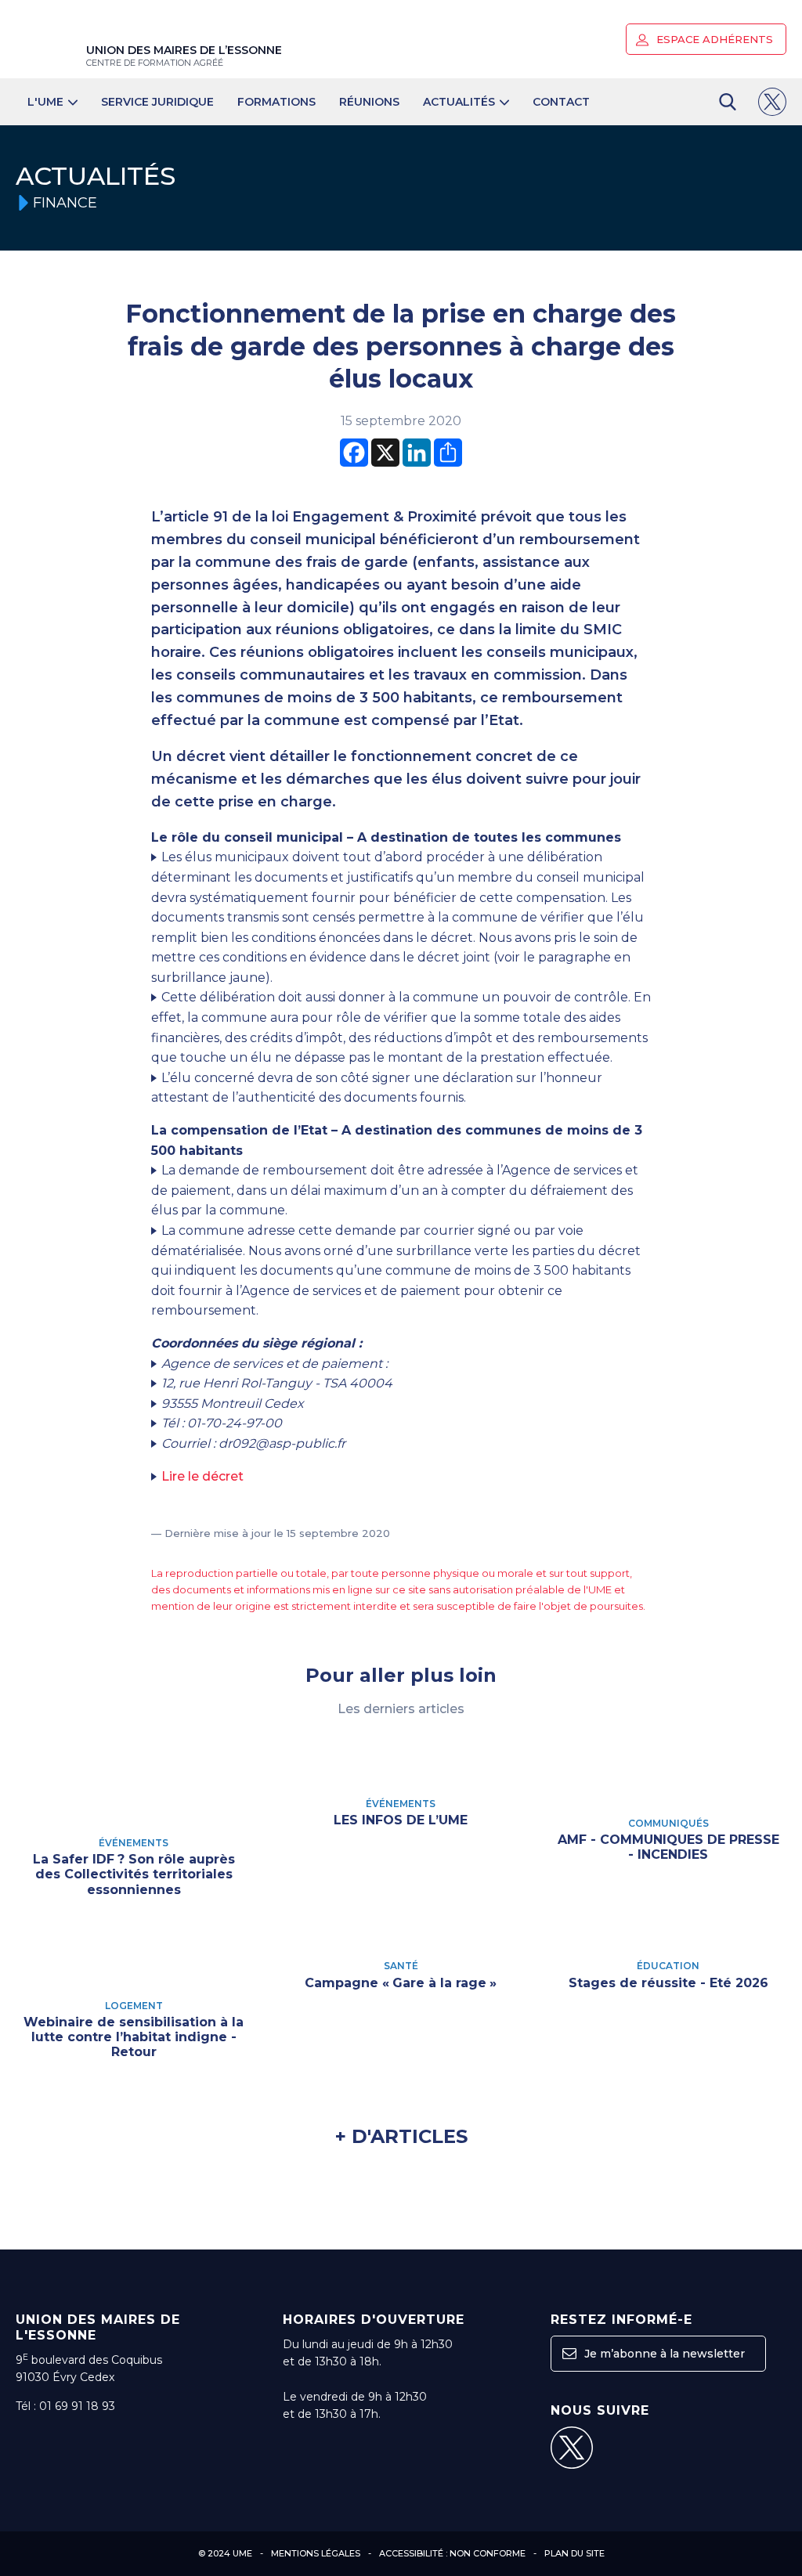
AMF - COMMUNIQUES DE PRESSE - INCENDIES (668, 1847)
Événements (134, 1843)
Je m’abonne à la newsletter (663, 2354)
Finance (65, 203)
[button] (642, 40)
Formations (276, 102)
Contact (561, 102)
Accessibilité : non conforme (452, 2553)
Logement (134, 2006)
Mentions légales (316, 2553)
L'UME (45, 102)
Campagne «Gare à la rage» (401, 1983)
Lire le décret (202, 1476)
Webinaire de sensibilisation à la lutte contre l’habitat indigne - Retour (134, 2037)
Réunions (369, 102)
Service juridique (157, 102)
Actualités (459, 102)
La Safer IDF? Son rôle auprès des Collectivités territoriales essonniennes (134, 1874)
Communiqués (668, 1823)
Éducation (668, 1966)
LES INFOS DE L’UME (401, 1820)
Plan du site (574, 2553)
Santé (401, 1966)
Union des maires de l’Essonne (184, 56)
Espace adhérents (713, 39)
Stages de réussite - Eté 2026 (668, 1983)
